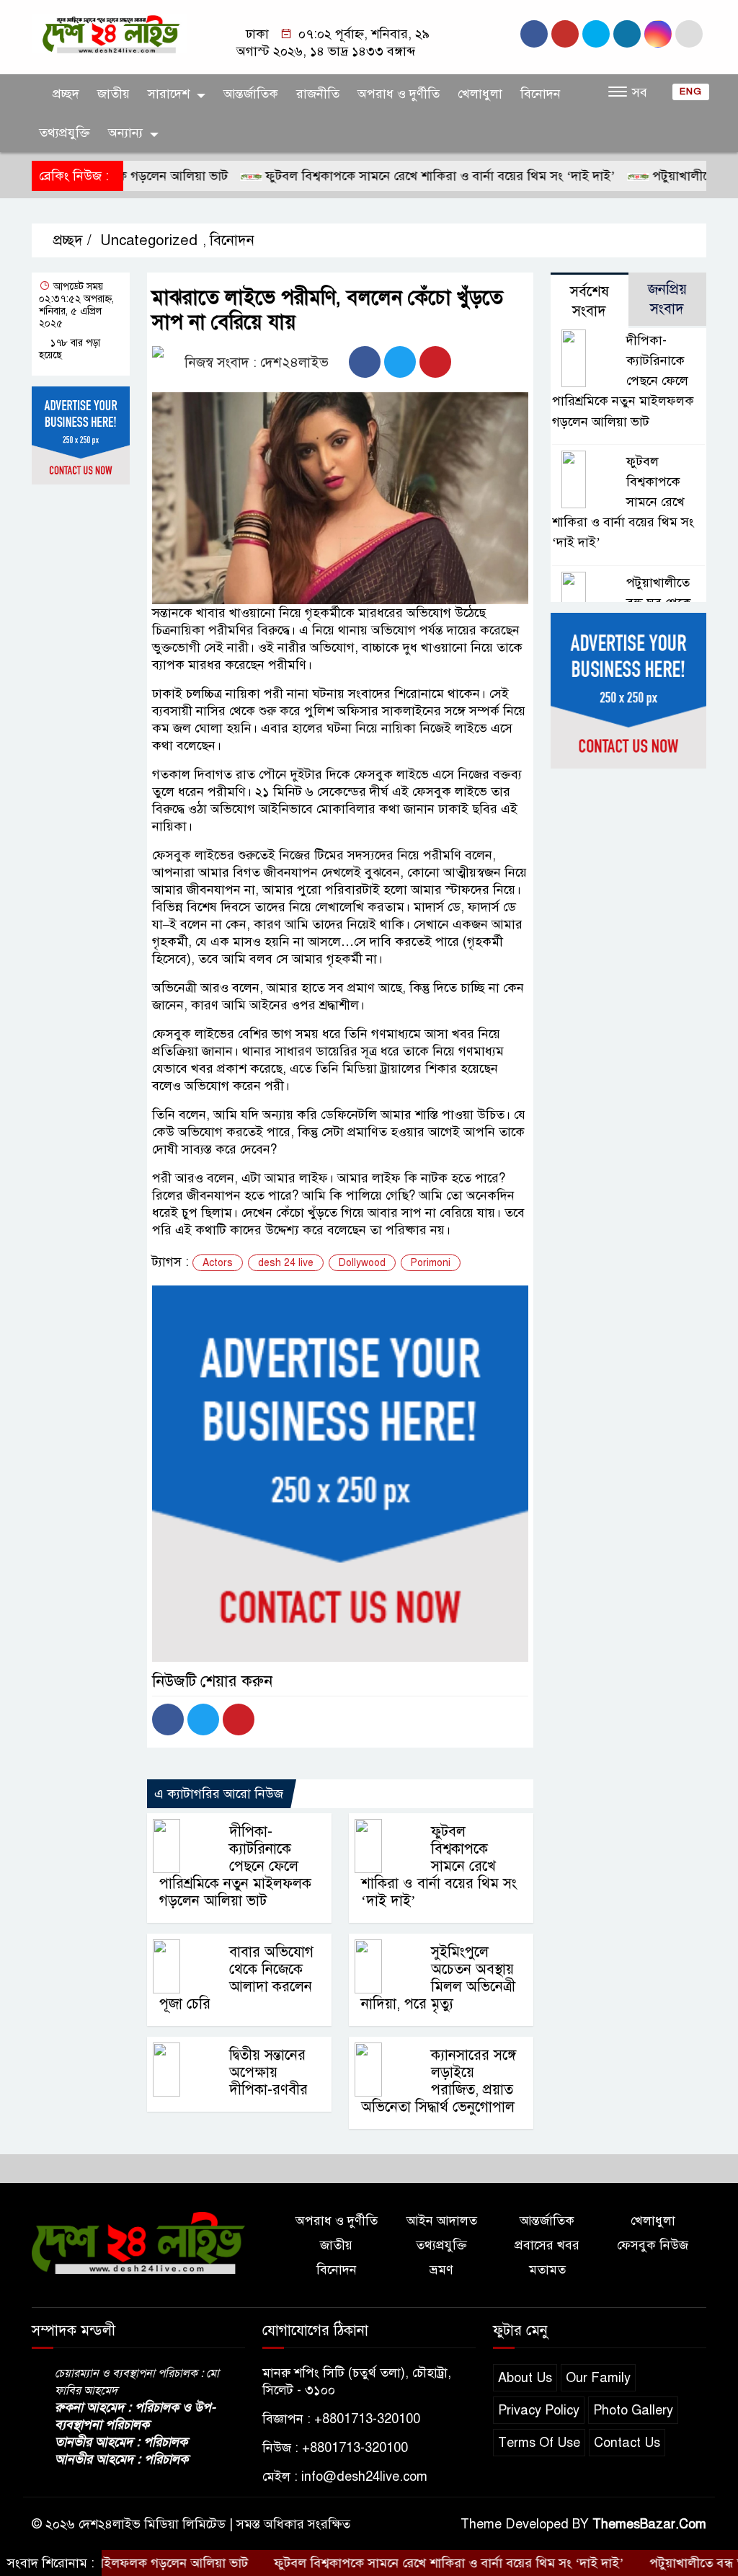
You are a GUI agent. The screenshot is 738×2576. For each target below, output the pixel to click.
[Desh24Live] (110, 33)
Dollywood (362, 1263)
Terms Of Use (539, 2443)
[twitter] (627, 34)
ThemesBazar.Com (649, 2524)
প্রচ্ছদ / (70, 240)
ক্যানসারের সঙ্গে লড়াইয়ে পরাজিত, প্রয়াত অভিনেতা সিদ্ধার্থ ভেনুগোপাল (439, 2081)
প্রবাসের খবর (547, 2245)
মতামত (547, 2270)
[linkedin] (658, 34)
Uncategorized (149, 240)
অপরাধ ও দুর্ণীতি (399, 94)
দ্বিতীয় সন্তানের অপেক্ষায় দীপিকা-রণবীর (268, 2072)
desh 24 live (286, 1263)
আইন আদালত (442, 2221)
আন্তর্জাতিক (251, 94)
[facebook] (534, 34)
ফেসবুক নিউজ (653, 2245)
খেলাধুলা (480, 94)
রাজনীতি (318, 94)
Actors (218, 1263)
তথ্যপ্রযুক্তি (65, 133)
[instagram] (565, 34)
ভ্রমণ (441, 2270)
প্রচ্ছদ (64, 94)
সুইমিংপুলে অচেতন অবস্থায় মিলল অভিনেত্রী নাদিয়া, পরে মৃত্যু (438, 1978)
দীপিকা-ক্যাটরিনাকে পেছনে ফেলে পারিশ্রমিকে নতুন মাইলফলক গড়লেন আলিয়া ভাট (235, 1866)
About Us (525, 2378)
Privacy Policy (539, 2410)
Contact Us (627, 2443)
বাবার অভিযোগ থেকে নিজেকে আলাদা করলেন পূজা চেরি (236, 1978)
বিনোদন (541, 94)
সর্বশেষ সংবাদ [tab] (590, 301)
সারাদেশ (169, 94)
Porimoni (431, 1263)
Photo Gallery (633, 2410)
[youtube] (596, 34)
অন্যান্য (125, 133)
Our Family (598, 2378)
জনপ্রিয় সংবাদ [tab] (667, 299)
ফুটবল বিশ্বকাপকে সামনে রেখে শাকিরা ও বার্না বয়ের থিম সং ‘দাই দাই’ (394, 176)
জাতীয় (114, 94)
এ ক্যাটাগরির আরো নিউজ (219, 1794)
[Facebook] (365, 362)
